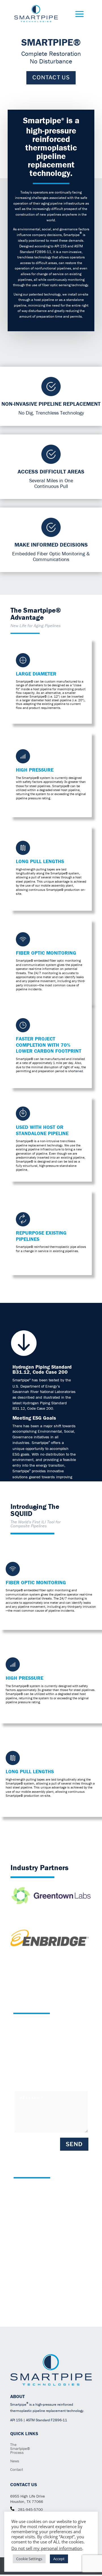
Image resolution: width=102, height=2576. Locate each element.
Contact (17, 2470)
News (15, 2461)
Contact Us (51, 77)
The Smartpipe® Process (20, 2449)
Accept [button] (59, 2559)
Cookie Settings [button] (29, 2559)
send (74, 2144)
